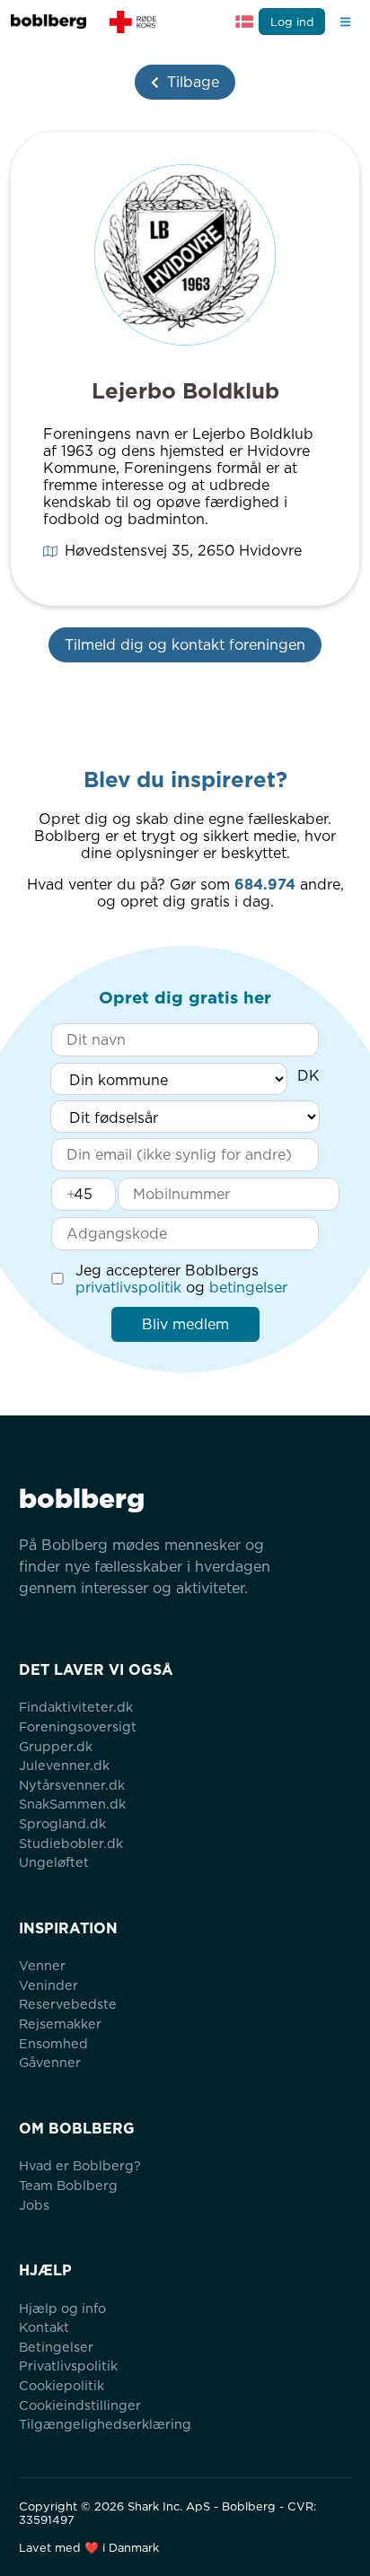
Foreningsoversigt (78, 1726)
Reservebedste (68, 2004)
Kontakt (44, 2327)
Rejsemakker (60, 2024)
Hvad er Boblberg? (80, 2165)
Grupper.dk (56, 1746)
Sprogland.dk (62, 1823)
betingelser (248, 1288)
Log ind (292, 22)
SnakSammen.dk (72, 1804)
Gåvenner (50, 2062)
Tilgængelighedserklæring (105, 2424)
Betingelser (56, 2347)
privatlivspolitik (128, 1288)
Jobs (34, 2205)
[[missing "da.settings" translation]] (244, 22)
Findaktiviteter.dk (76, 1707)
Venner (42, 1965)
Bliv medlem (185, 1324)
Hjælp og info (62, 2308)
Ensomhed (53, 2043)
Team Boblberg (68, 2185)
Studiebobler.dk (71, 1843)
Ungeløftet (54, 1862)
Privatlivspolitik (68, 2366)
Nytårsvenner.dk (72, 1785)
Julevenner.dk (64, 1765)
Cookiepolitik (62, 2385)
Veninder (48, 1985)
